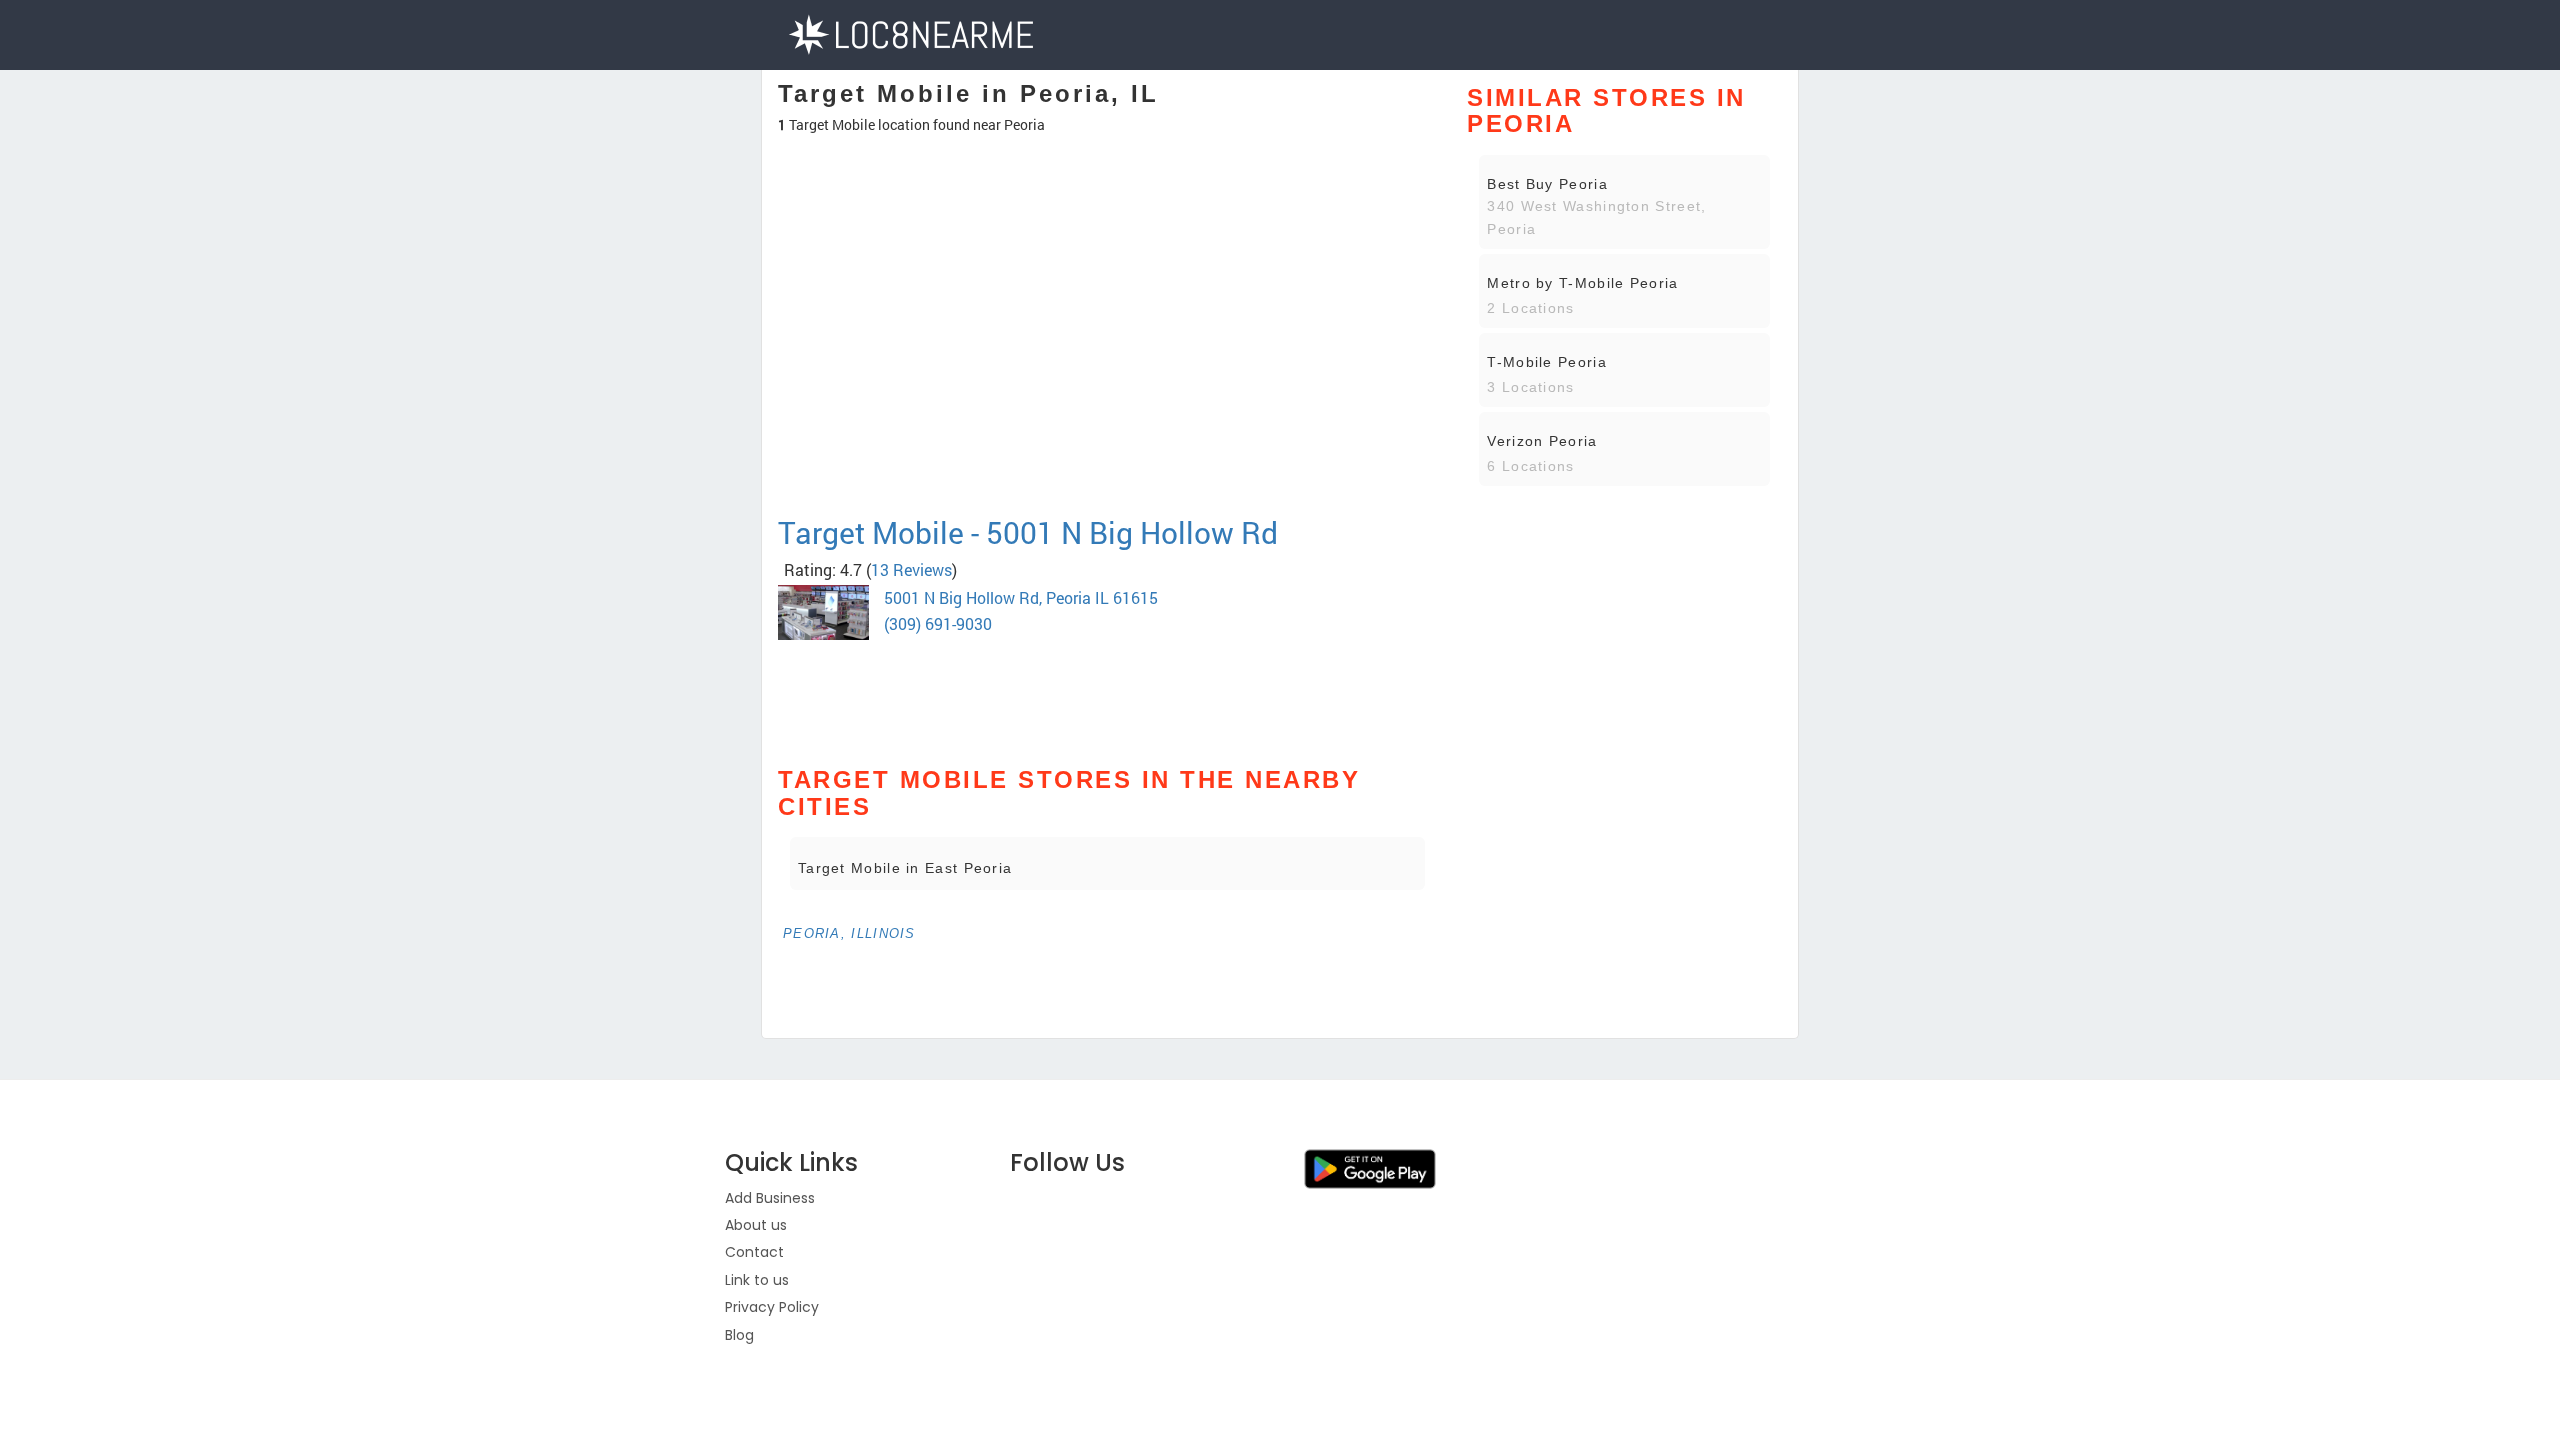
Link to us (757, 1280)
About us (756, 1225)
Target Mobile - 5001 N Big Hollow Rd (1028, 532)
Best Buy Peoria (1547, 184)
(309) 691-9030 (938, 623)
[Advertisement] (1107, 444)
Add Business (770, 1198)
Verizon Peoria (1542, 441)
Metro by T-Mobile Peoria (1582, 283)
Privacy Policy (772, 1307)
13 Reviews (911, 569)
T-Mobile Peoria (1547, 362)
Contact (754, 1252)
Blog (739, 1335)
